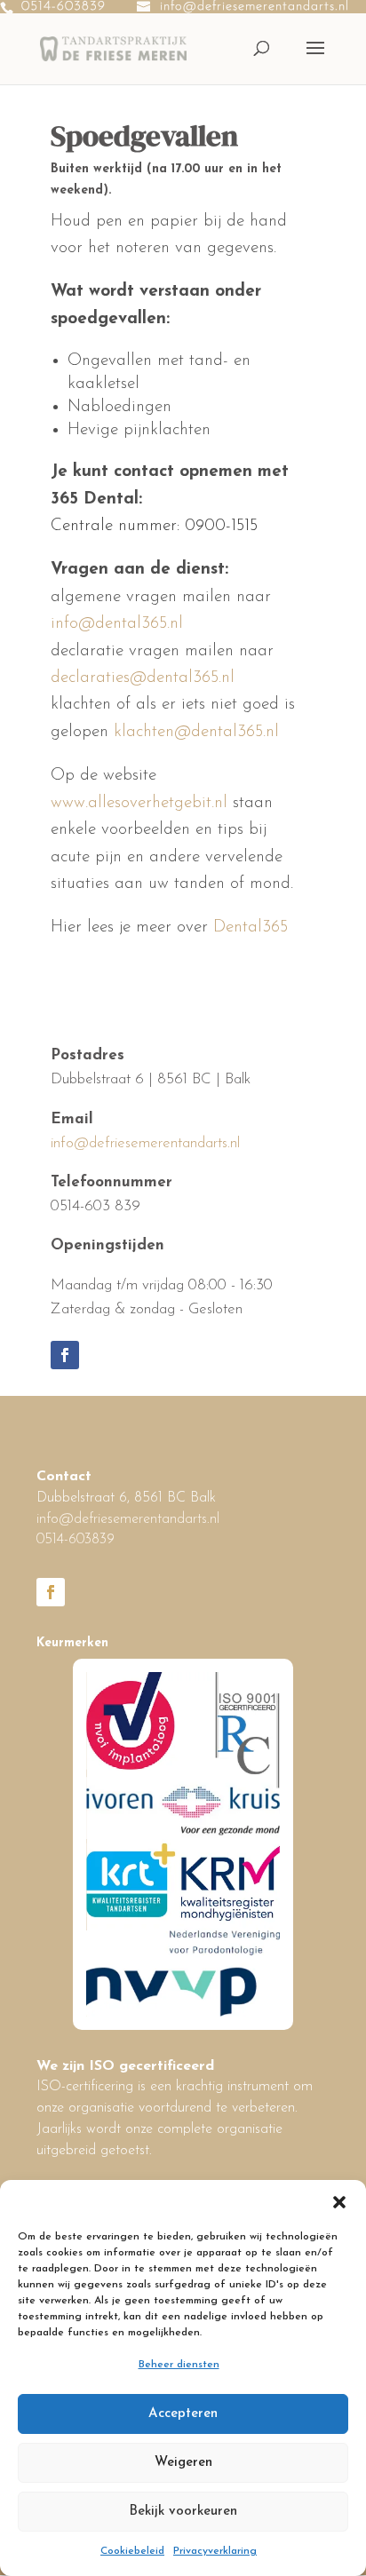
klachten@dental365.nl (196, 732)
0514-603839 (64, 7)
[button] (339, 2202)
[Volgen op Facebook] (65, 1355)
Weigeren (183, 2463)
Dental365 (251, 927)
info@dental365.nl (117, 624)
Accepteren (183, 2414)
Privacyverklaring (215, 2551)
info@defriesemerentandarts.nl (145, 1143)
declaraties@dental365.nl (143, 678)
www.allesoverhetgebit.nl (139, 803)
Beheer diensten (179, 2365)
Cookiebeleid (132, 2551)
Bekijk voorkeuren (183, 2512)
